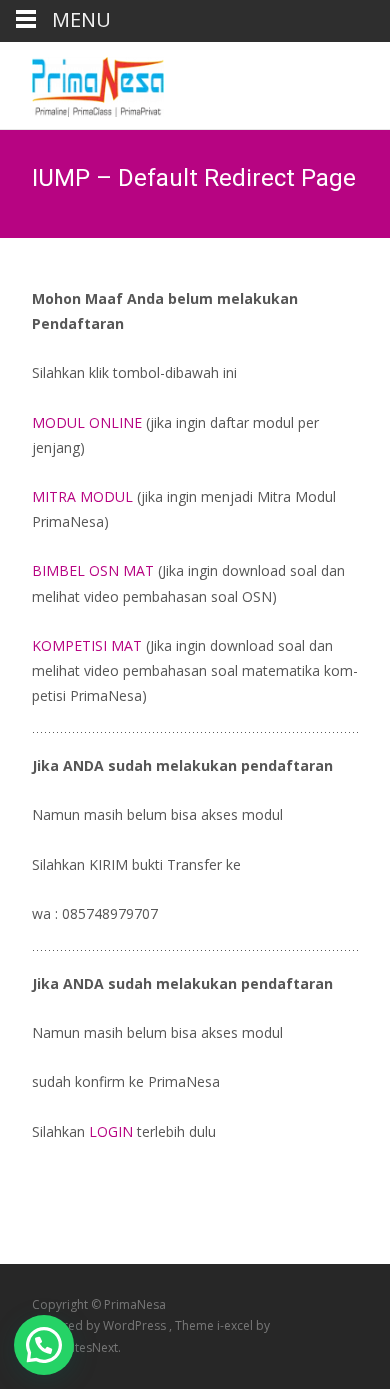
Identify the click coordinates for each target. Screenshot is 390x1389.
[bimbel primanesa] (82, 82)
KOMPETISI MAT (87, 645)
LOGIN (111, 1131)
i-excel (236, 1325)
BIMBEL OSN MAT (93, 570)
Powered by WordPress (100, 1325)
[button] (44, 1345)
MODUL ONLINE (89, 422)
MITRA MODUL (82, 496)
